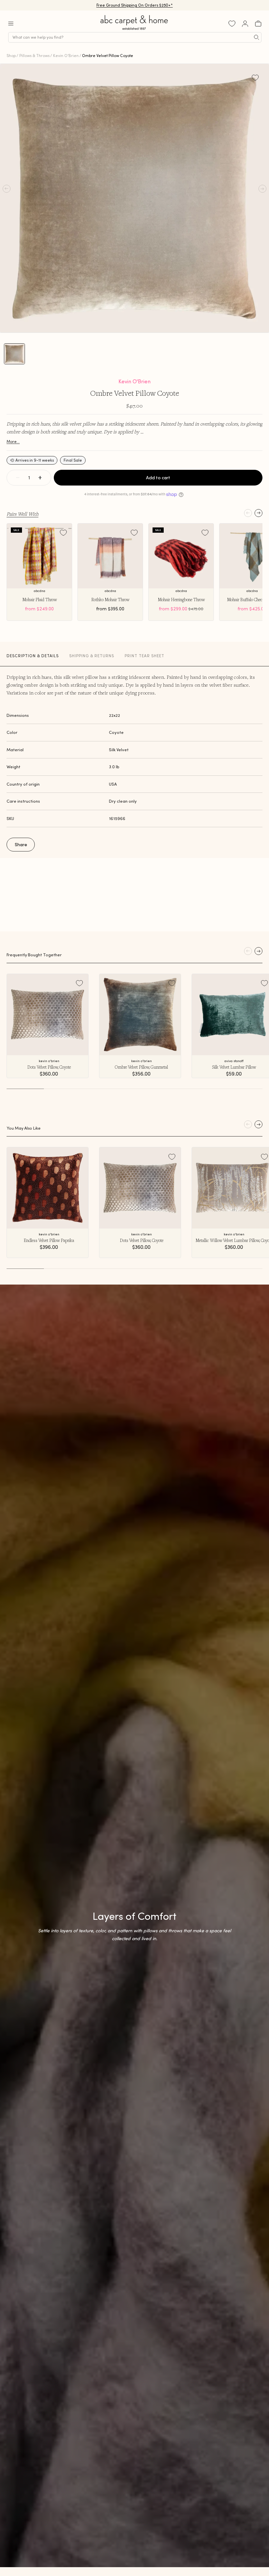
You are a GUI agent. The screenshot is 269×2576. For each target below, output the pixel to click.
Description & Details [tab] (33, 656)
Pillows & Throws (34, 56)
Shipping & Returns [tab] (92, 656)
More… (13, 441)
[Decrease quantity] (18, 478)
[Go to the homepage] (134, 30)
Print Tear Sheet (145, 656)
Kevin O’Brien (66, 56)
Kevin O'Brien (134, 381)
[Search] (257, 37)
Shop (11, 56)
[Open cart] (258, 24)
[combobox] (135, 37)
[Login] (245, 24)
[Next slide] (259, 513)
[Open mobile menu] (11, 24)
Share (21, 845)
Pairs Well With (22, 514)
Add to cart (158, 478)
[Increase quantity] (40, 478)
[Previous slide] (248, 513)
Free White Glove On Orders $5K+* (134, 5)
